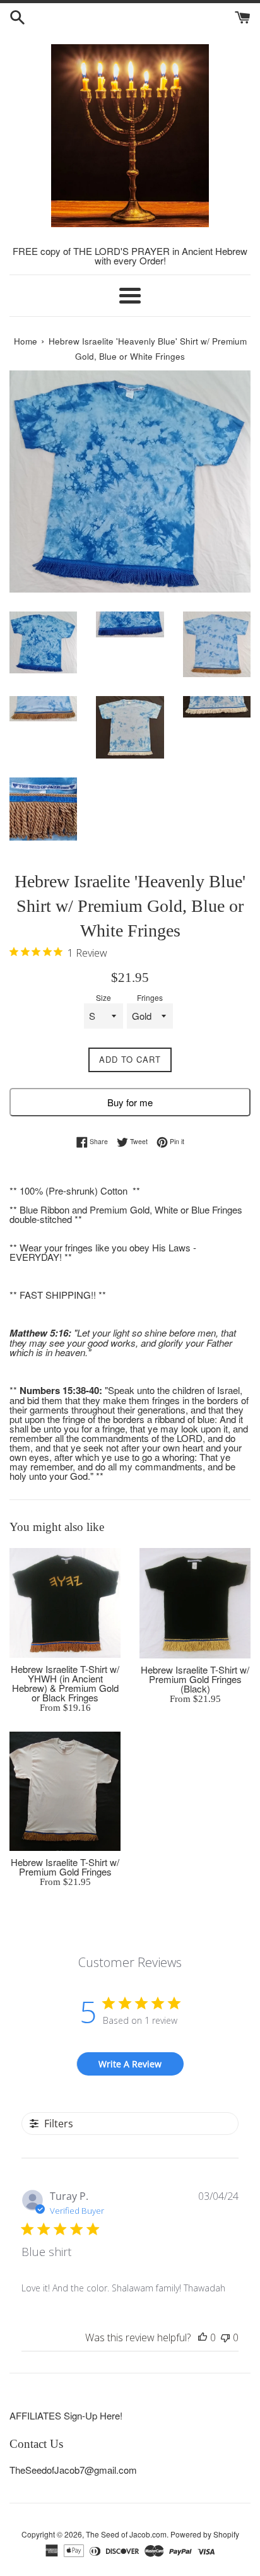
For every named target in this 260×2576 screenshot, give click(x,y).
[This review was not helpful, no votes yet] (225, 2337)
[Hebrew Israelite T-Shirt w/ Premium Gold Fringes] (65, 1791)
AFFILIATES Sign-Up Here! (66, 2415)
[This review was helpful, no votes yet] (203, 2337)
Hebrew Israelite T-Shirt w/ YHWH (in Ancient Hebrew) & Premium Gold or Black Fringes (65, 1683)
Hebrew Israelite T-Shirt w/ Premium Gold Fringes (65, 1867)
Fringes (150, 998)
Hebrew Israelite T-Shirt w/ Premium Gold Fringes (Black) (195, 1679)
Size (103, 998)
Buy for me (130, 1102)
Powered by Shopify (205, 2534)
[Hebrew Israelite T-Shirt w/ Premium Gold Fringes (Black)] (195, 1603)
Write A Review (130, 2064)
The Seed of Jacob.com (126, 2534)
